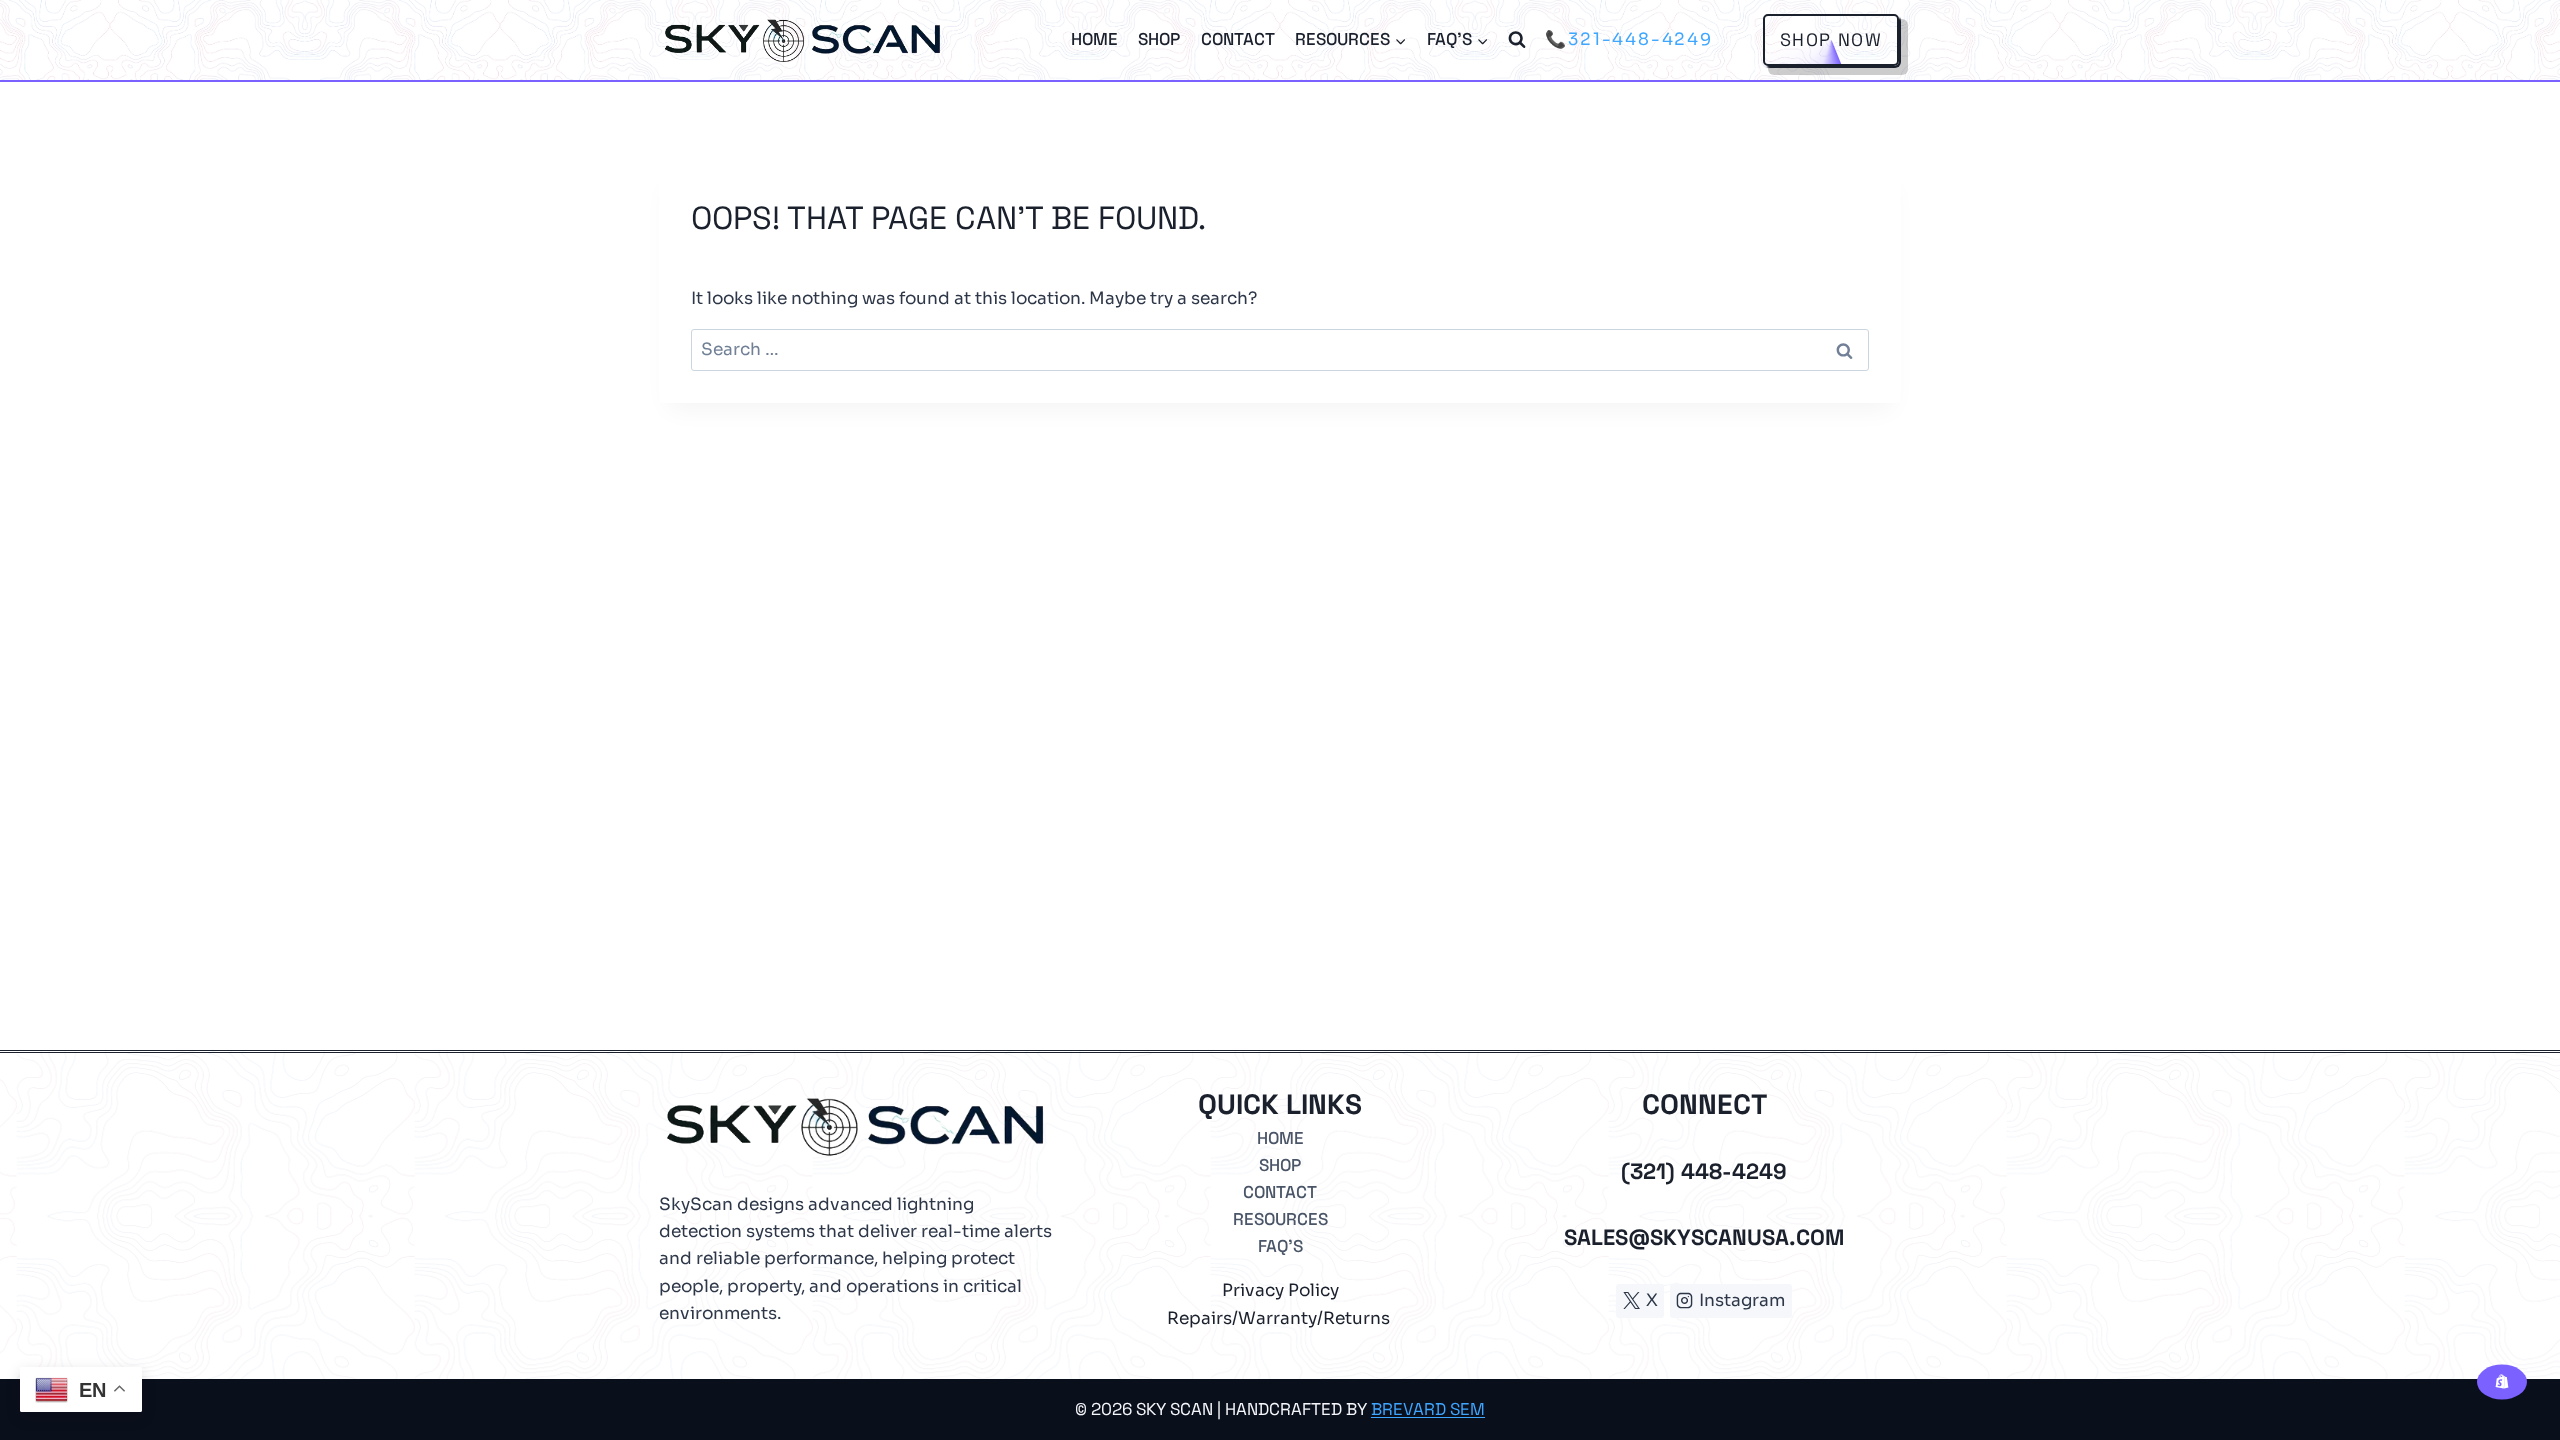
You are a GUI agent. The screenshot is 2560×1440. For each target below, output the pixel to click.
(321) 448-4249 (1704, 1171)
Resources (1280, 1219)
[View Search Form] (1517, 40)
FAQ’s (1280, 1246)
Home (1094, 39)
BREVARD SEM (1428, 1409)
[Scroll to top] (2499, 1357)
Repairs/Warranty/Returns (1278, 1318)
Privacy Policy (1280, 1290)
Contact (1238, 39)
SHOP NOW (1831, 39)
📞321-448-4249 (1628, 39)
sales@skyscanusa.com (1704, 1237)
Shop (1159, 39)
